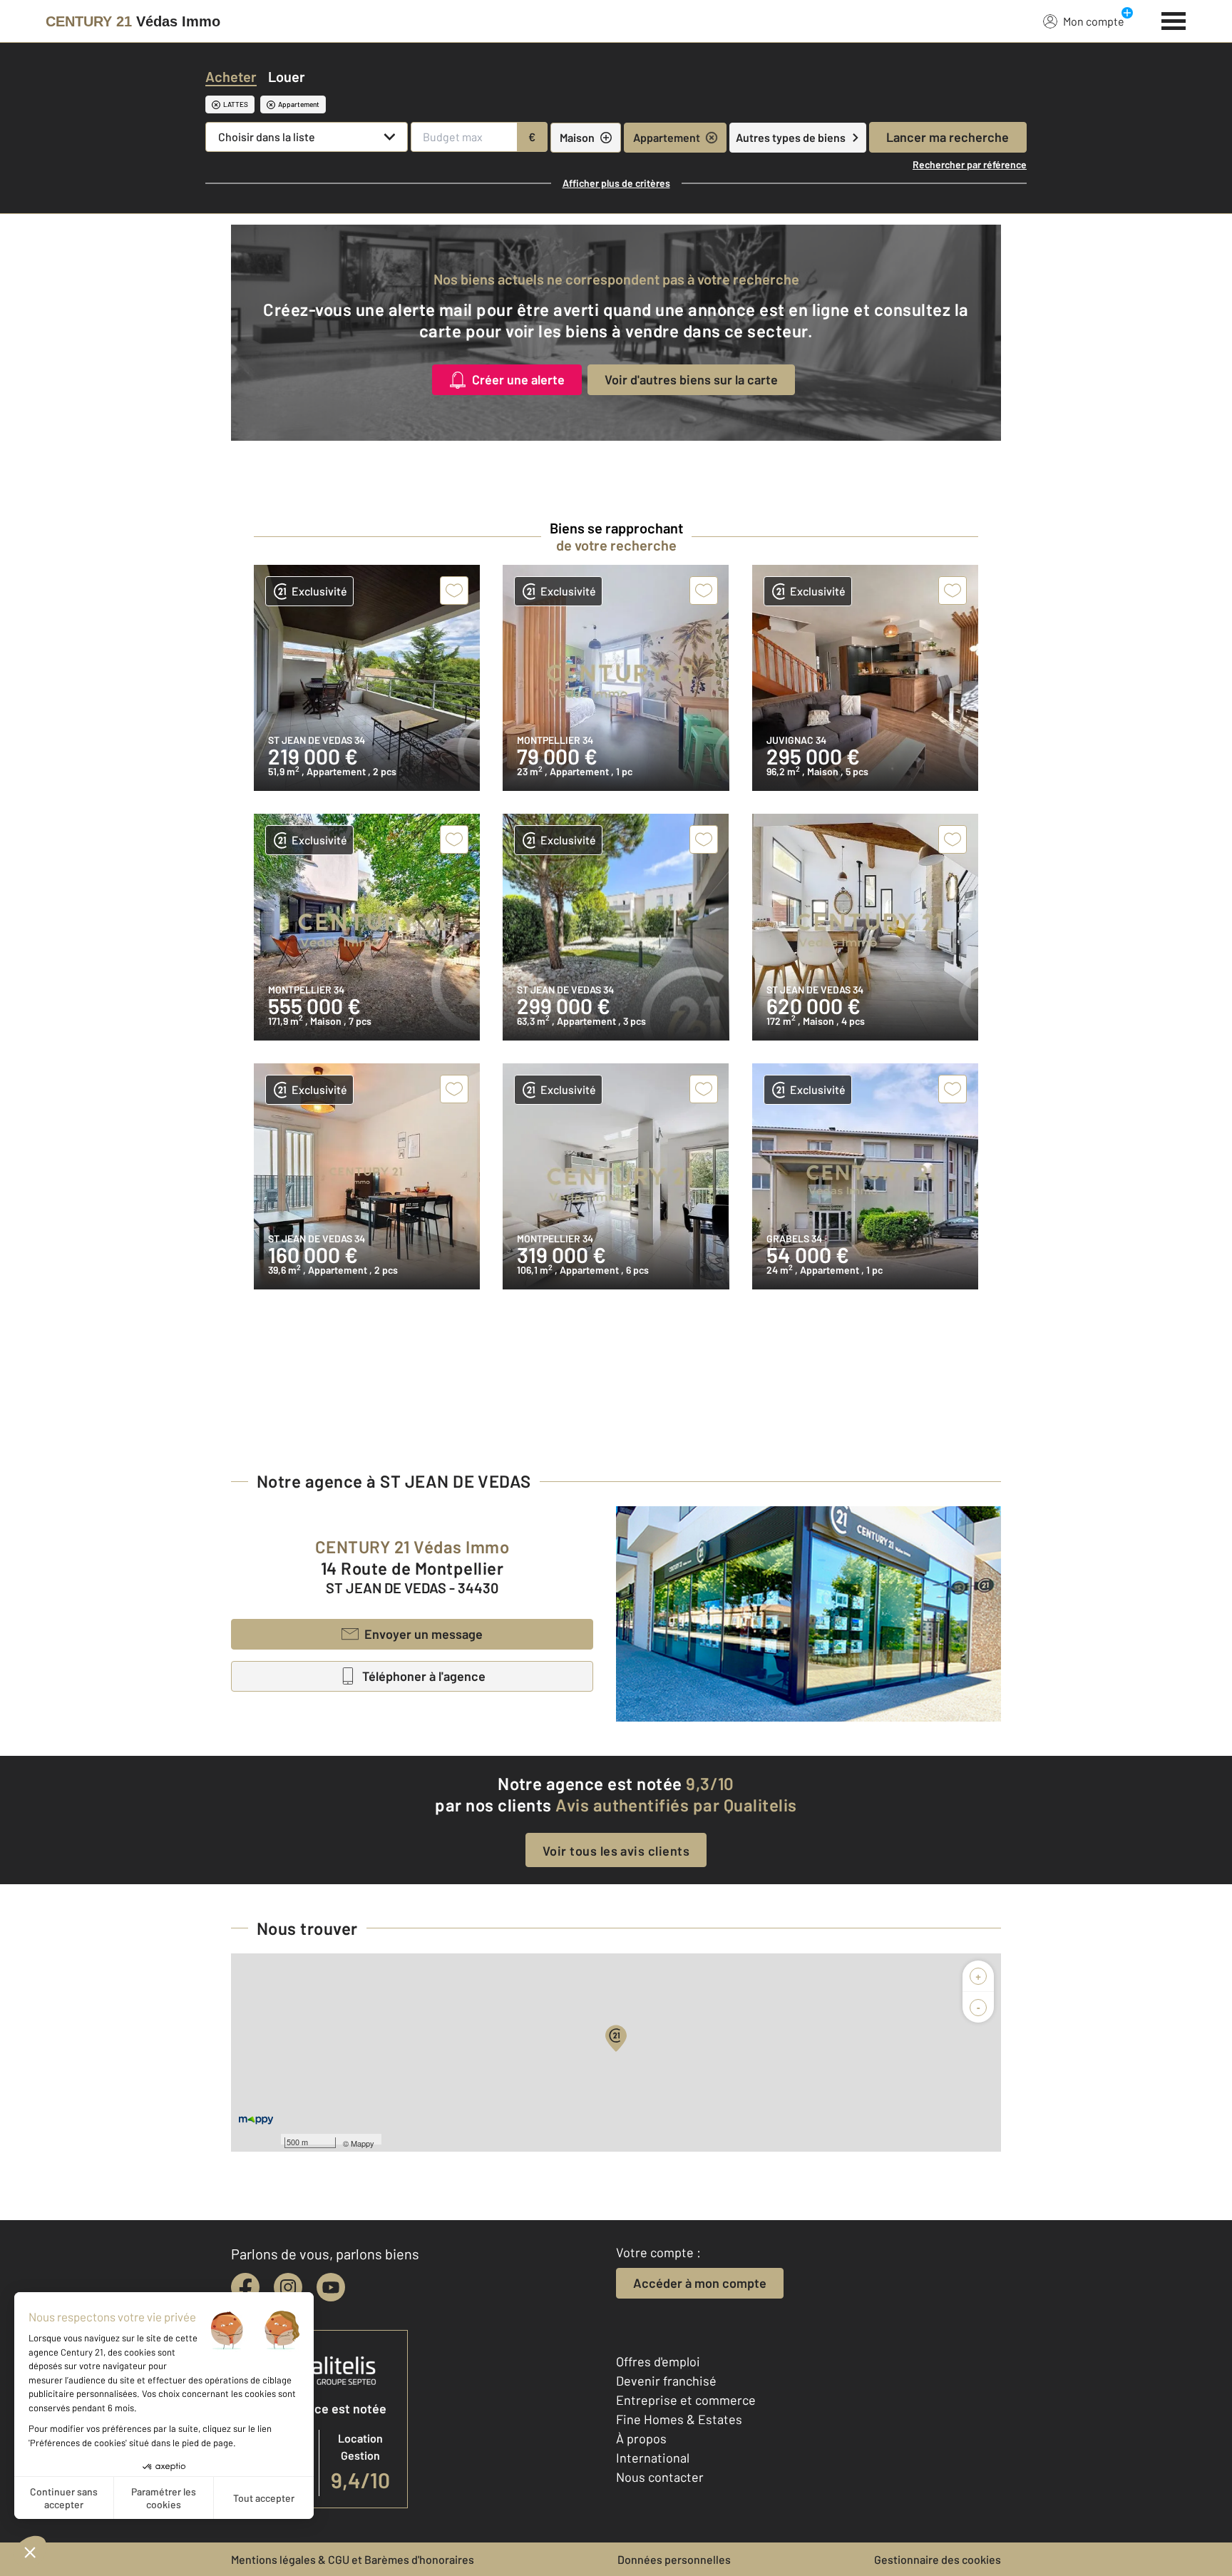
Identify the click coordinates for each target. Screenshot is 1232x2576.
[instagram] (288, 2287)
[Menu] (1174, 19)
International (653, 2458)
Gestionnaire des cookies (938, 2559)
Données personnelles (674, 2559)
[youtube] (331, 2287)
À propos (641, 2438)
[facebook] (245, 2287)
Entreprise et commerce (686, 2400)
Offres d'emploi (658, 2361)
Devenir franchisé (666, 2381)
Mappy (363, 2143)
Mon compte (1094, 21)
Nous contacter (660, 2477)
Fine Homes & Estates (679, 2419)
